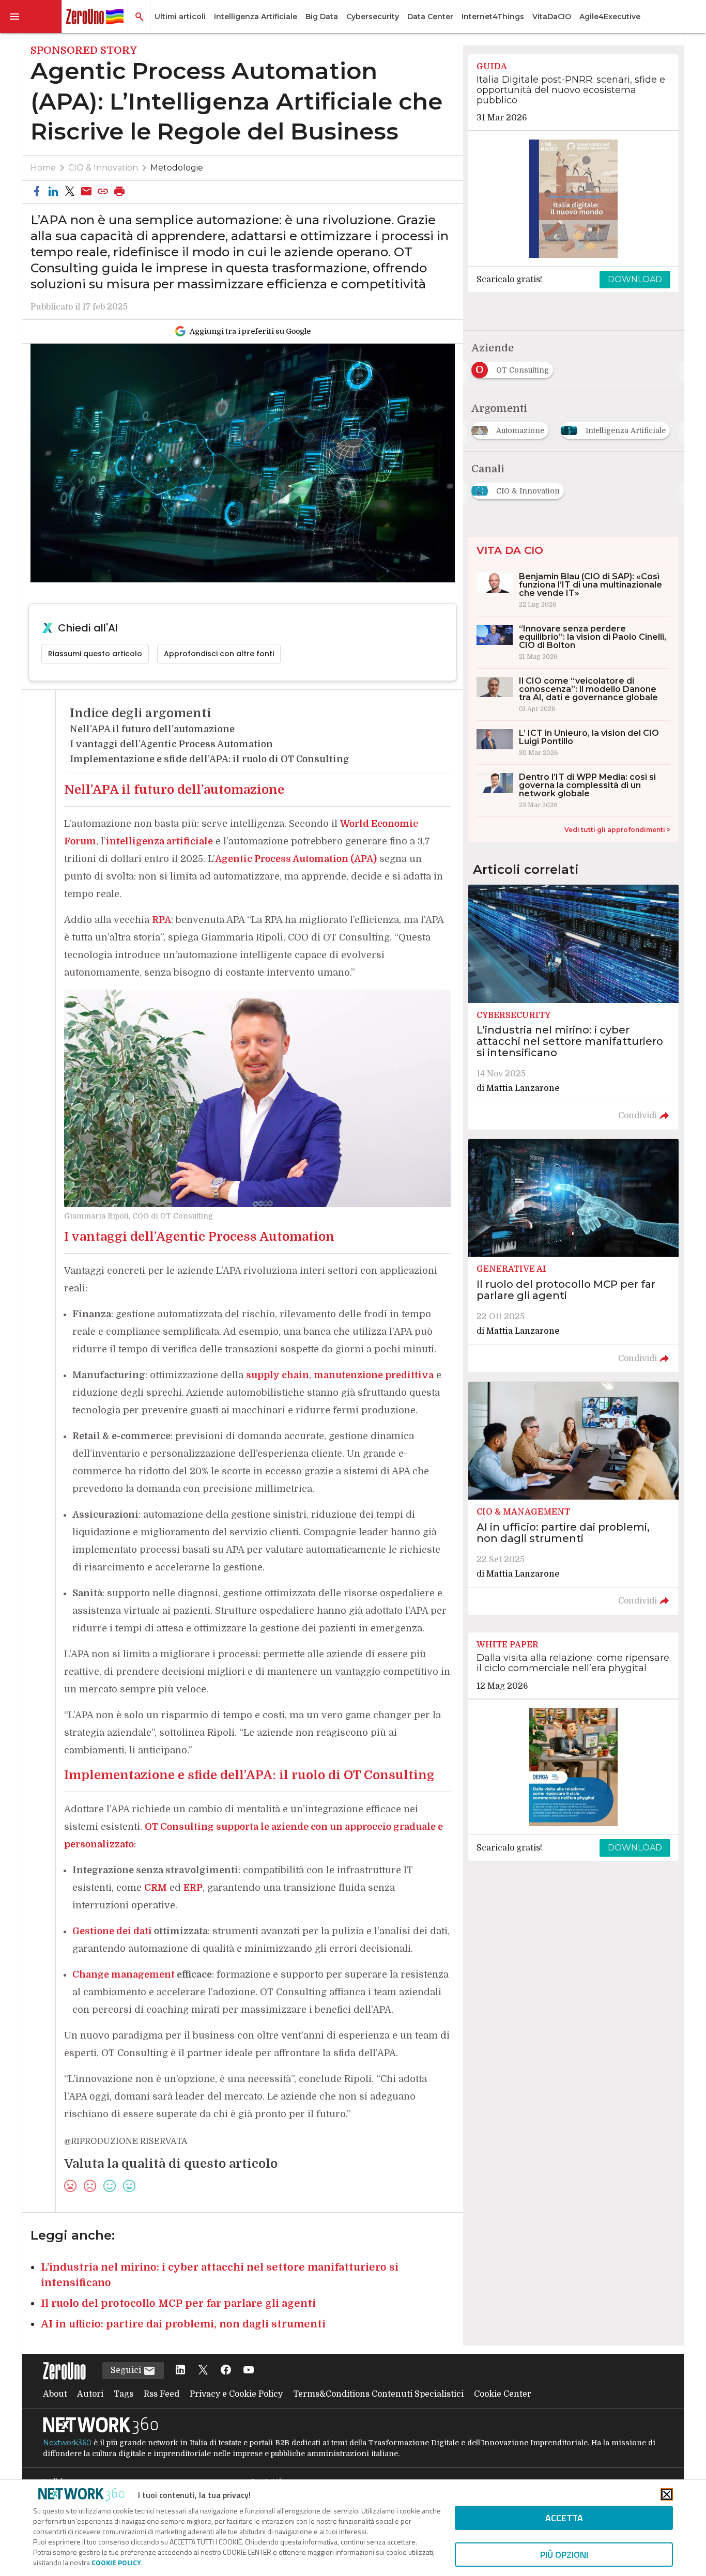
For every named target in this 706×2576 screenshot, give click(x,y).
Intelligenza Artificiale (256, 17)
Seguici (127, 2370)
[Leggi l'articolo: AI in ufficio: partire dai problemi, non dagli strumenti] (573, 1499)
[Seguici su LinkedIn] (180, 2371)
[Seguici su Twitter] (203, 2371)
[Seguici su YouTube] (249, 2371)
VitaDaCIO (552, 17)
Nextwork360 (67, 2443)
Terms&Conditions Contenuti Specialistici (378, 2394)
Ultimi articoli (180, 17)
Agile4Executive (610, 17)
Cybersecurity (373, 17)
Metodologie (177, 168)
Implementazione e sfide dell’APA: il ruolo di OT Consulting (209, 759)
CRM (156, 1888)
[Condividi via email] (86, 192)
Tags (124, 2394)
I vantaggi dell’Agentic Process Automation (171, 744)
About (55, 2394)
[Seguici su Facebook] (226, 2371)
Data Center (430, 17)
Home (43, 168)
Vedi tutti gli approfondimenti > (617, 830)
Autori (90, 2394)
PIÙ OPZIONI (564, 2555)
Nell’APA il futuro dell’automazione (152, 729)
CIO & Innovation (103, 168)
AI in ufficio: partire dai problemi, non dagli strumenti (183, 2324)
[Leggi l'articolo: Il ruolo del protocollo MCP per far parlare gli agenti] (573, 1256)
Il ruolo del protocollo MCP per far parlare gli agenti (178, 2303)
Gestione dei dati (112, 1931)
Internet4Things (493, 17)
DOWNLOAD (635, 279)
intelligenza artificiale (159, 841)
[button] (31, 17)
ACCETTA (564, 2518)
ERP (193, 1888)
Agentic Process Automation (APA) (296, 859)
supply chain (278, 1375)
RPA (162, 920)
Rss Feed (162, 2394)
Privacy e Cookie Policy (236, 2394)
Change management (124, 1975)
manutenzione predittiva (374, 1375)
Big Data (322, 17)
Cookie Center (503, 2394)
